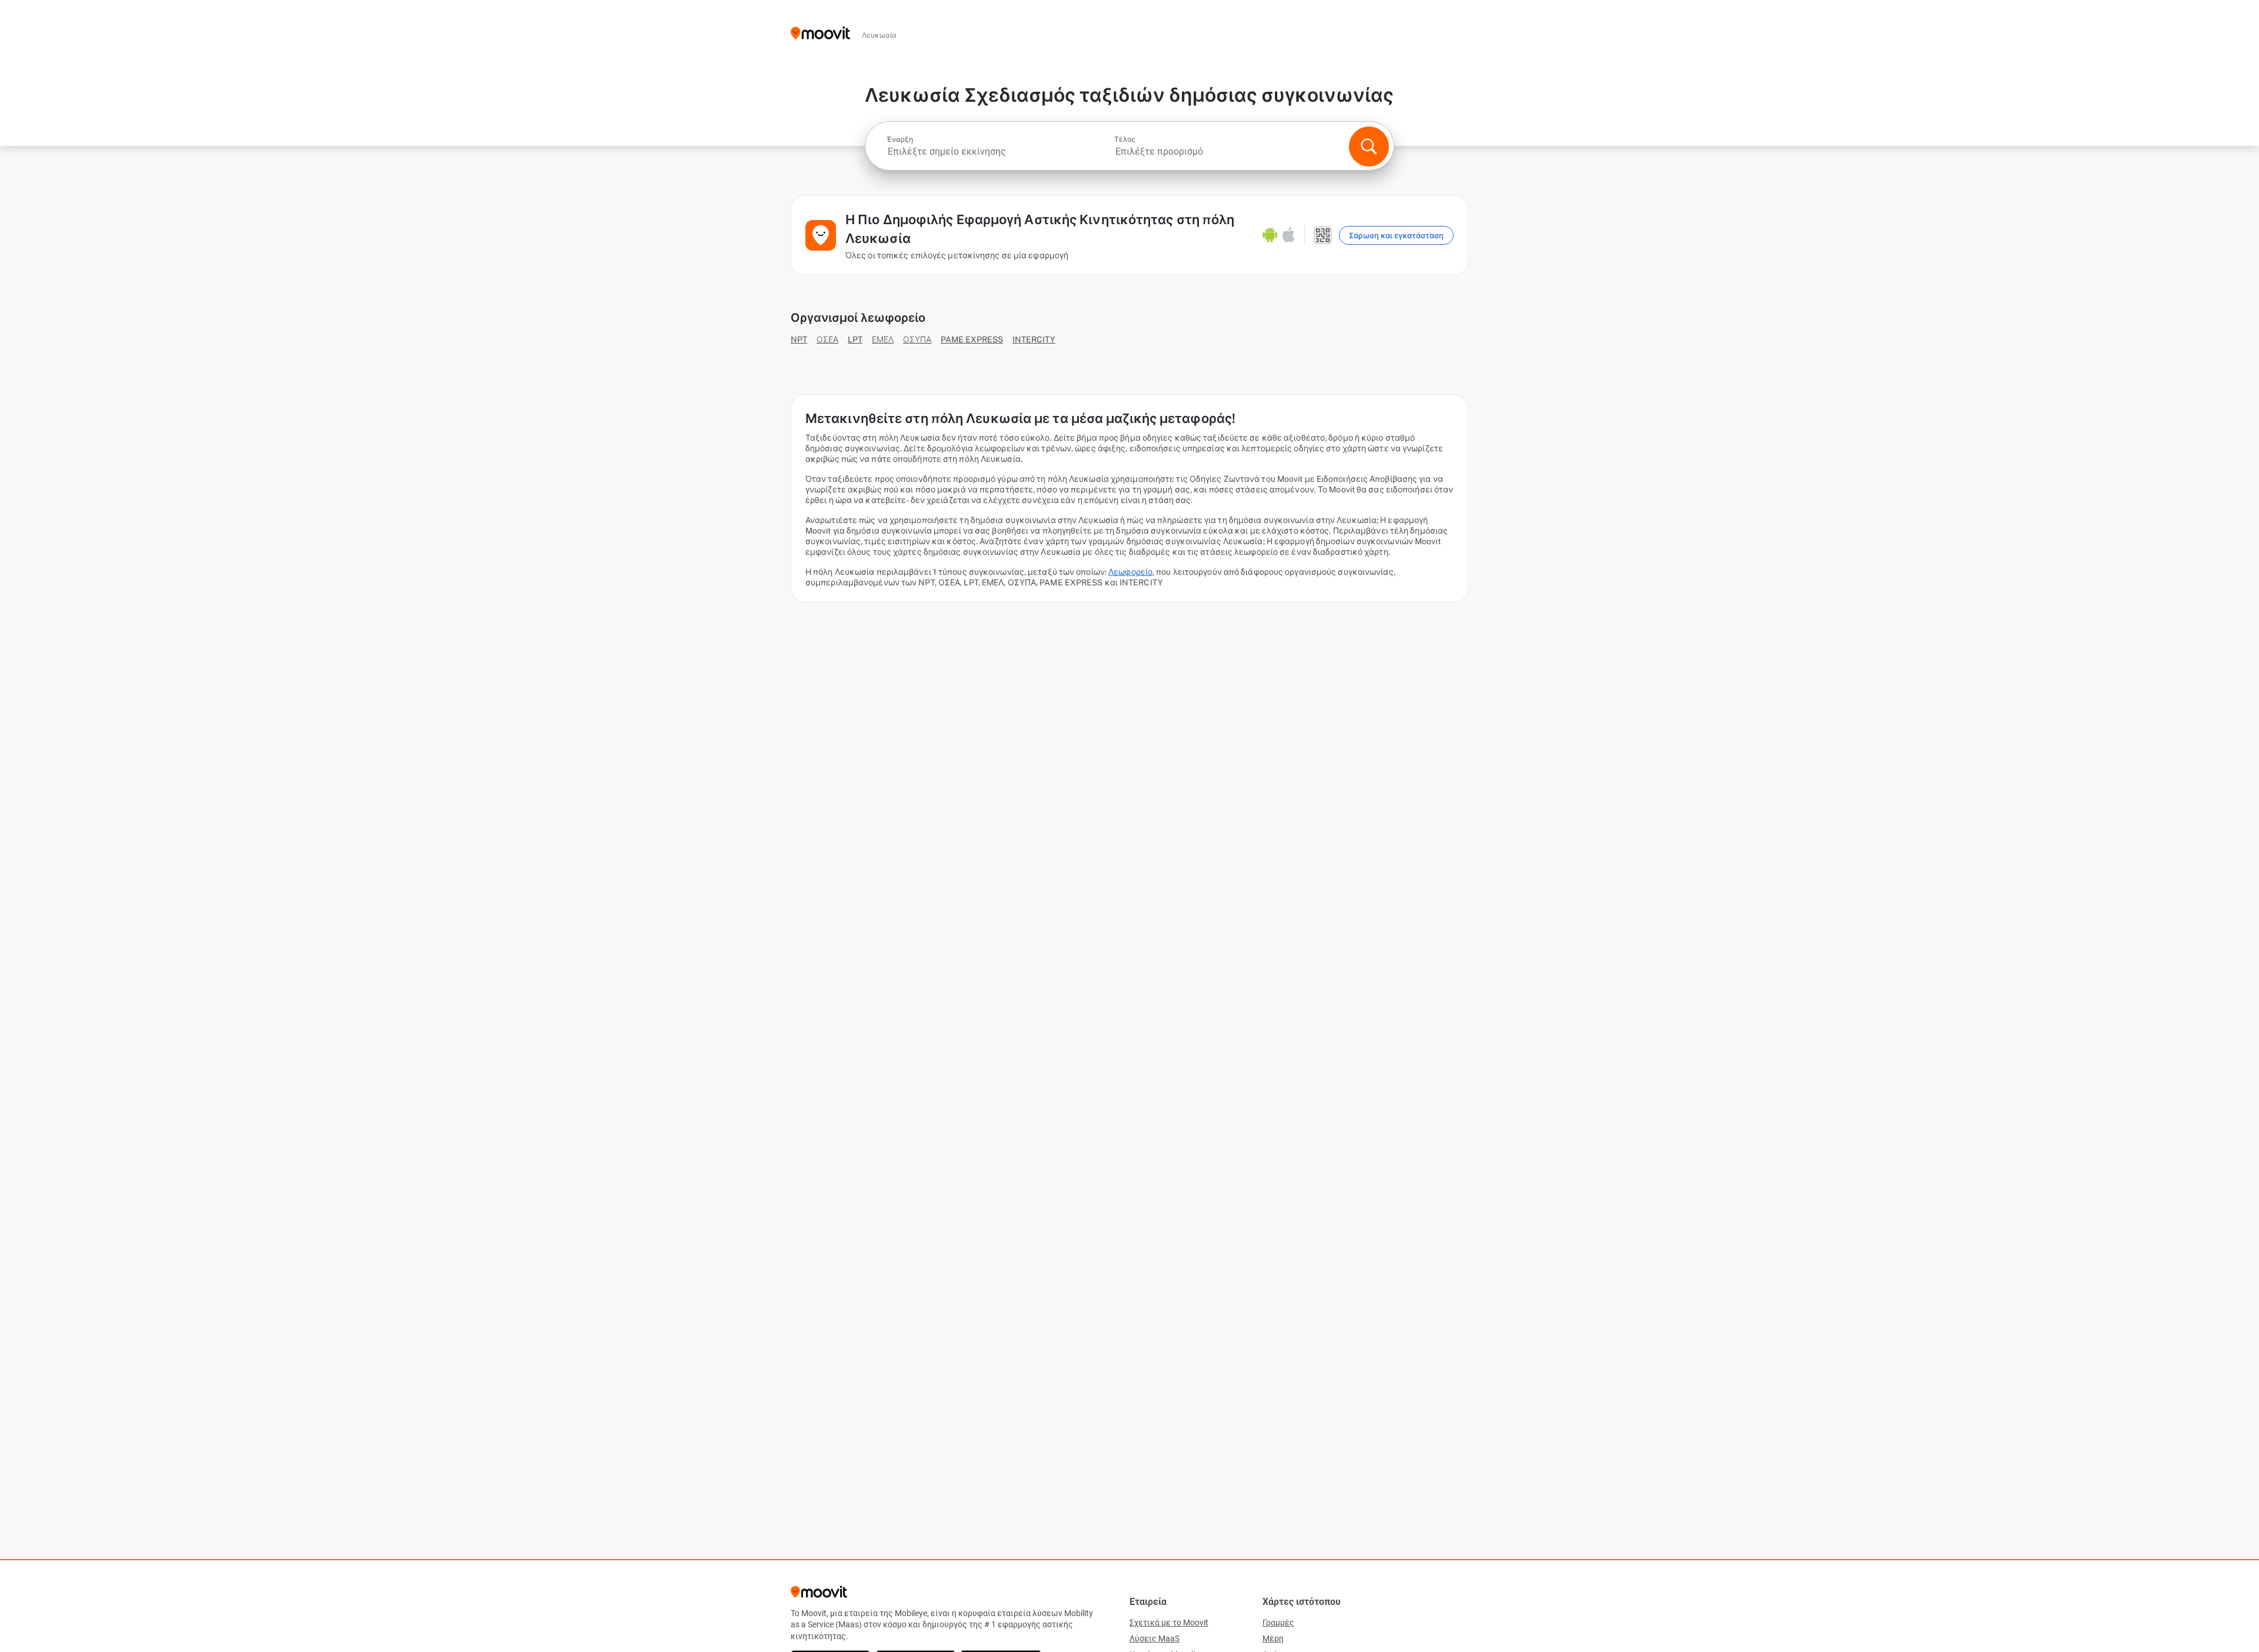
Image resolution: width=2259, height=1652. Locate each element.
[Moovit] (820, 34)
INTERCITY (1034, 339)
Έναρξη (900, 139)
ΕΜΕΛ (883, 339)
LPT (855, 339)
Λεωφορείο (1130, 572)
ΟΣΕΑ (827, 339)
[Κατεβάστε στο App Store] (1289, 235)
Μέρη (1273, 1638)
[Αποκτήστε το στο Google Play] (1270, 235)
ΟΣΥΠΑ (917, 339)
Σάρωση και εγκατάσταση (1396, 236)
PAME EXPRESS (972, 339)
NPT (799, 339)
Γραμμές (1278, 1623)
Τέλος (1125, 139)
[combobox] (999, 151)
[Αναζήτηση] (1369, 146)
